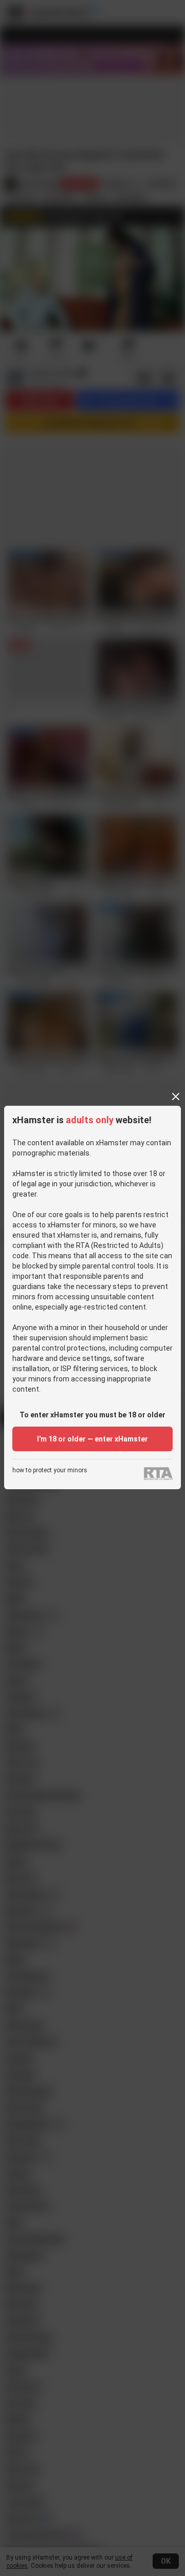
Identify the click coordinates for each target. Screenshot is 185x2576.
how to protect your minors (50, 1470)
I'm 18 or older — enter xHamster (92, 1439)
